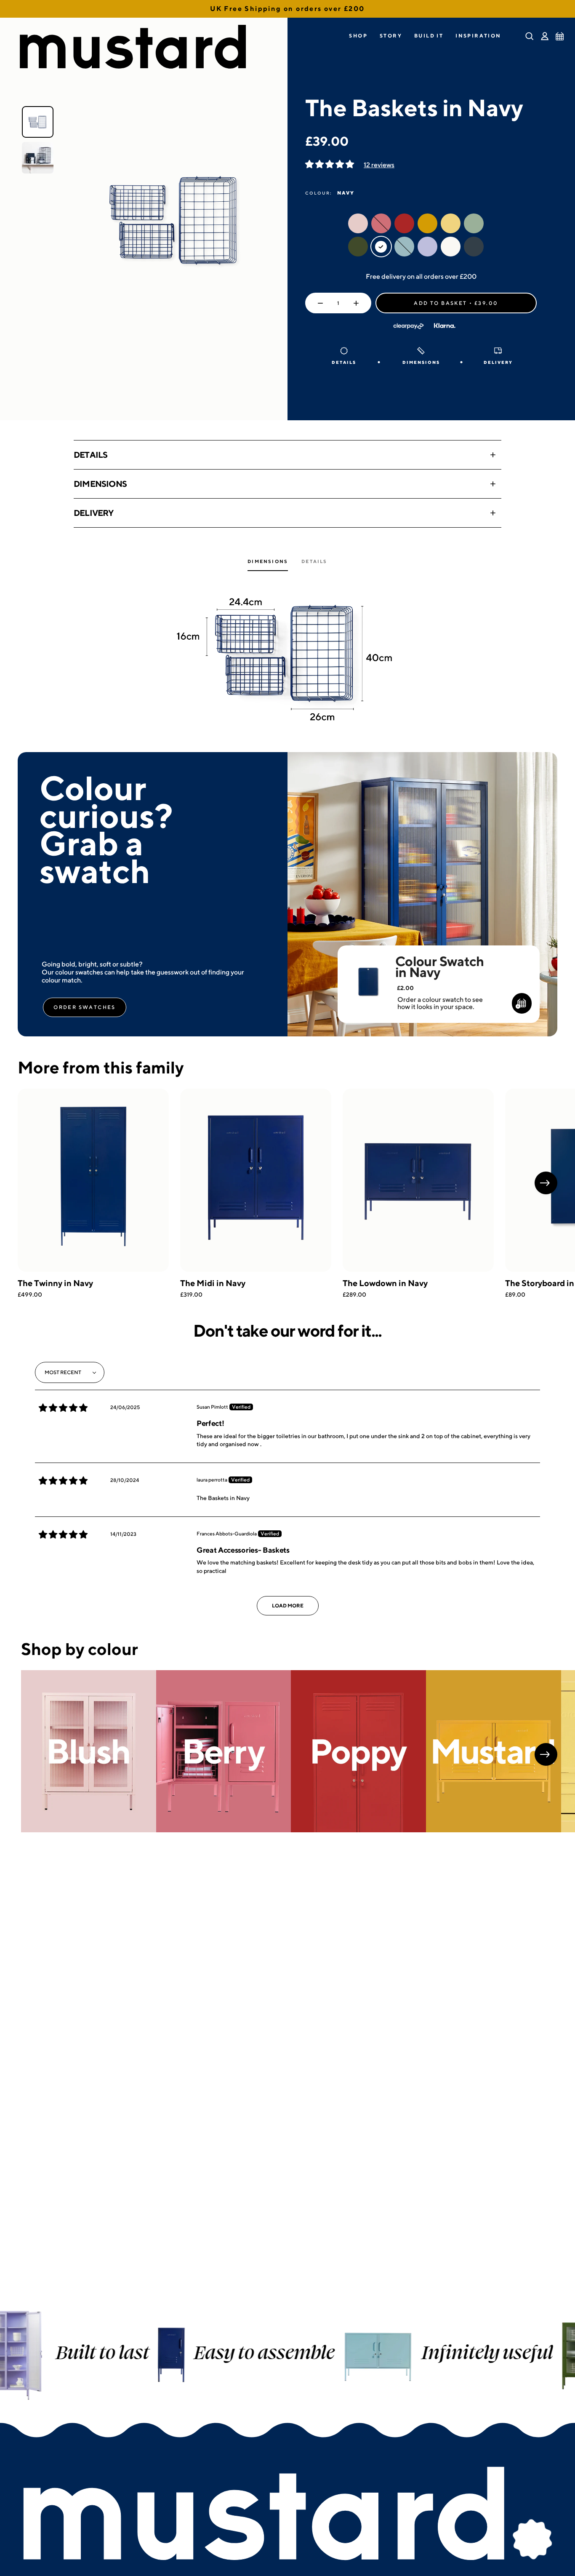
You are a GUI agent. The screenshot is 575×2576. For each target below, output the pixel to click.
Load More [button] (288, 1606)
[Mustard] (494, 1751)
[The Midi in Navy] (256, 1180)
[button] (358, 36)
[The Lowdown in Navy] (418, 1180)
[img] (63, 1408)
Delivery (94, 513)
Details (91, 455)
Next (546, 1183)
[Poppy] (358, 1751)
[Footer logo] (287, 2514)
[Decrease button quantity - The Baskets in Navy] (318, 303)
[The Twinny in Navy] (93, 1180)
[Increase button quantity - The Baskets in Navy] (358, 303)
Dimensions (100, 484)
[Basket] (560, 36)
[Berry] (224, 1751)
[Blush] (89, 1751)
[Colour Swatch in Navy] (368, 970)
